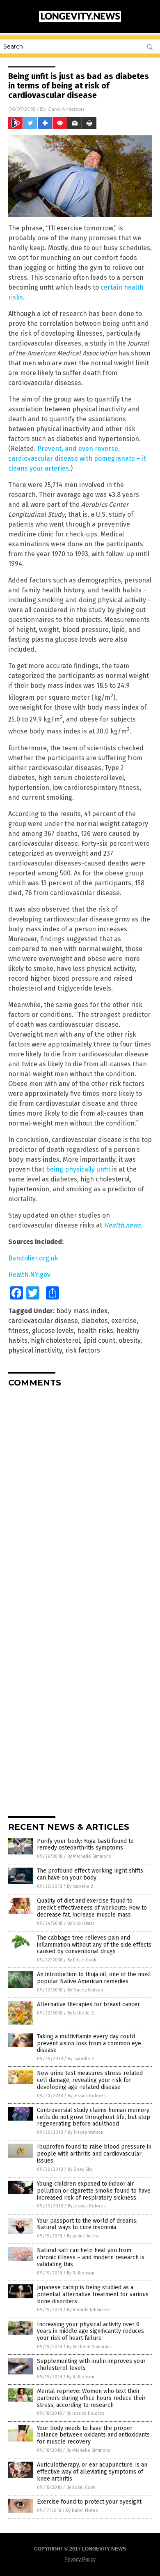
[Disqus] (80, 1497)
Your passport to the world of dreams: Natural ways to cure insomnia (87, 2224)
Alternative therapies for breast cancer (88, 2004)
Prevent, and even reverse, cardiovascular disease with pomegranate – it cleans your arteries (77, 458)
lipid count (99, 1340)
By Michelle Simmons (89, 1856)
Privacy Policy (80, 2560)
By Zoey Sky (80, 2169)
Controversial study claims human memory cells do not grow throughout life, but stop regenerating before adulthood (94, 2117)
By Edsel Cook (82, 1960)
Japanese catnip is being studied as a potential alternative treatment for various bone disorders (93, 2294)
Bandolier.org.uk (33, 1258)
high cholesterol (55, 1340)
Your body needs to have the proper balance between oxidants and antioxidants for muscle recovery (93, 2435)
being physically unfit (78, 1169)
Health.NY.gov (29, 1275)
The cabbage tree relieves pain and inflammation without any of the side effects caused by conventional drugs (94, 1945)
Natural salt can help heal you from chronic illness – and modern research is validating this (91, 2257)
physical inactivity (35, 1350)
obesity (129, 1340)
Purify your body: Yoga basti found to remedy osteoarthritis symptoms (85, 1845)
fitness (18, 1331)
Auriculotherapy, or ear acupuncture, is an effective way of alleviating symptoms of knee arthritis (92, 2472)
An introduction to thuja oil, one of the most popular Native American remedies (94, 1978)
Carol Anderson (66, 109)
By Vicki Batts (81, 1923)
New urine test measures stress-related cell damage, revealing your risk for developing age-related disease (90, 2080)
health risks (95, 1331)
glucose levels (53, 1331)
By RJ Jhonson (81, 2273)
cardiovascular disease (43, 1321)
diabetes (95, 1321)
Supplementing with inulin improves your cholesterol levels (91, 2365)
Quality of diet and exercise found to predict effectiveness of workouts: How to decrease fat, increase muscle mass (92, 1908)
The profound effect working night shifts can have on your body (90, 1874)
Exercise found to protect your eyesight (89, 2502)
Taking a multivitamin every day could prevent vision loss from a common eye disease (89, 2043)
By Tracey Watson (85, 1990)
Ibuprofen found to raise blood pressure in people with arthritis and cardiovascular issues (94, 2154)
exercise (124, 1321)
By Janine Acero (83, 2236)
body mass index (82, 1311)
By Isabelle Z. (81, 1886)
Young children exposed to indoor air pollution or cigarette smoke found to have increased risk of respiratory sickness (94, 2191)
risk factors (83, 1350)
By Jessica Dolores (87, 2096)
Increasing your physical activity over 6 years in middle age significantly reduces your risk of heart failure (90, 2331)
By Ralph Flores (82, 2510)
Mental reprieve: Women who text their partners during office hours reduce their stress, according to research (91, 2398)
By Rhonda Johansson (89, 2310)
